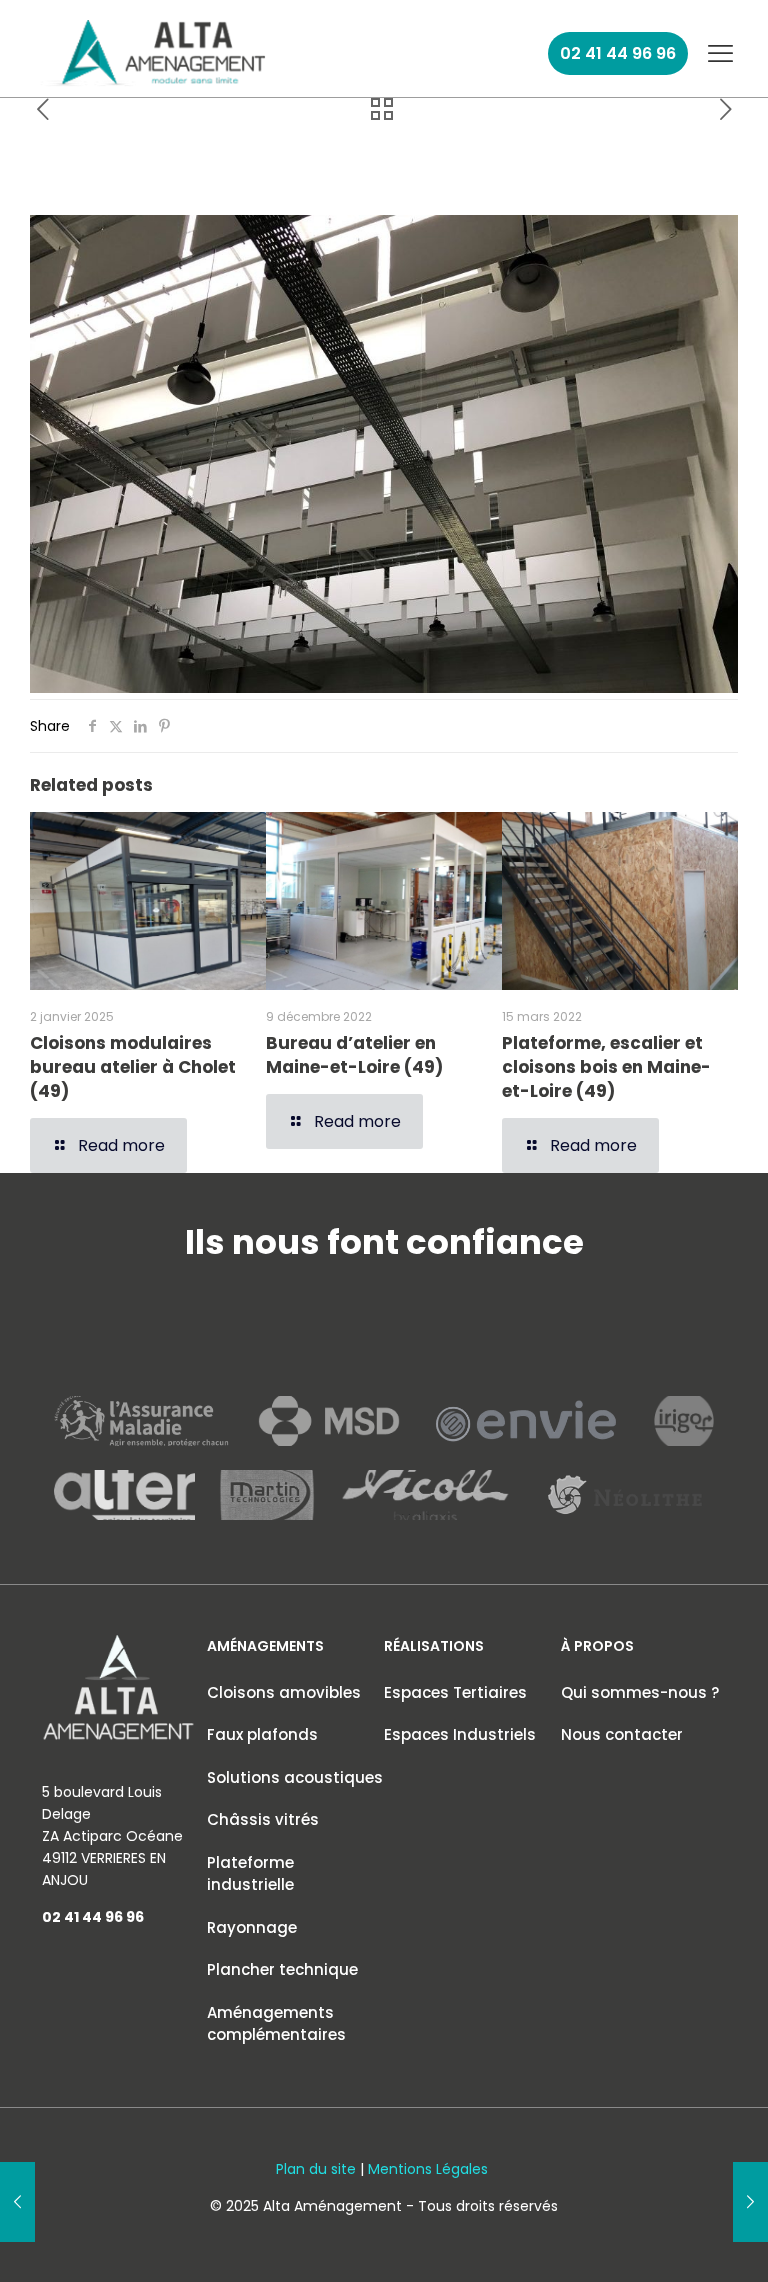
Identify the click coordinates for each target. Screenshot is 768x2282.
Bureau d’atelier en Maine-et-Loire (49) (354, 1055)
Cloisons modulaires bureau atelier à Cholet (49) (133, 1067)
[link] (155, 53)
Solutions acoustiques (295, 1777)
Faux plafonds (262, 1734)
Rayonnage (252, 1927)
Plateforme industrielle (250, 1874)
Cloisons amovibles (284, 1692)
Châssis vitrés (263, 1819)
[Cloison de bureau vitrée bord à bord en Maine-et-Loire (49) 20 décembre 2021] (750, 2202)
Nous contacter (622, 1734)
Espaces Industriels (460, 1734)
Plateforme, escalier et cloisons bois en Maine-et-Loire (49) (606, 1067)
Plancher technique (282, 1969)
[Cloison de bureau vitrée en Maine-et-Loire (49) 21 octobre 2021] (17, 2202)
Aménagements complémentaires (276, 2024)
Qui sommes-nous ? (640, 1692)
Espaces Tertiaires (455, 1692)
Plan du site (316, 2169)
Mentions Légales (428, 2169)
